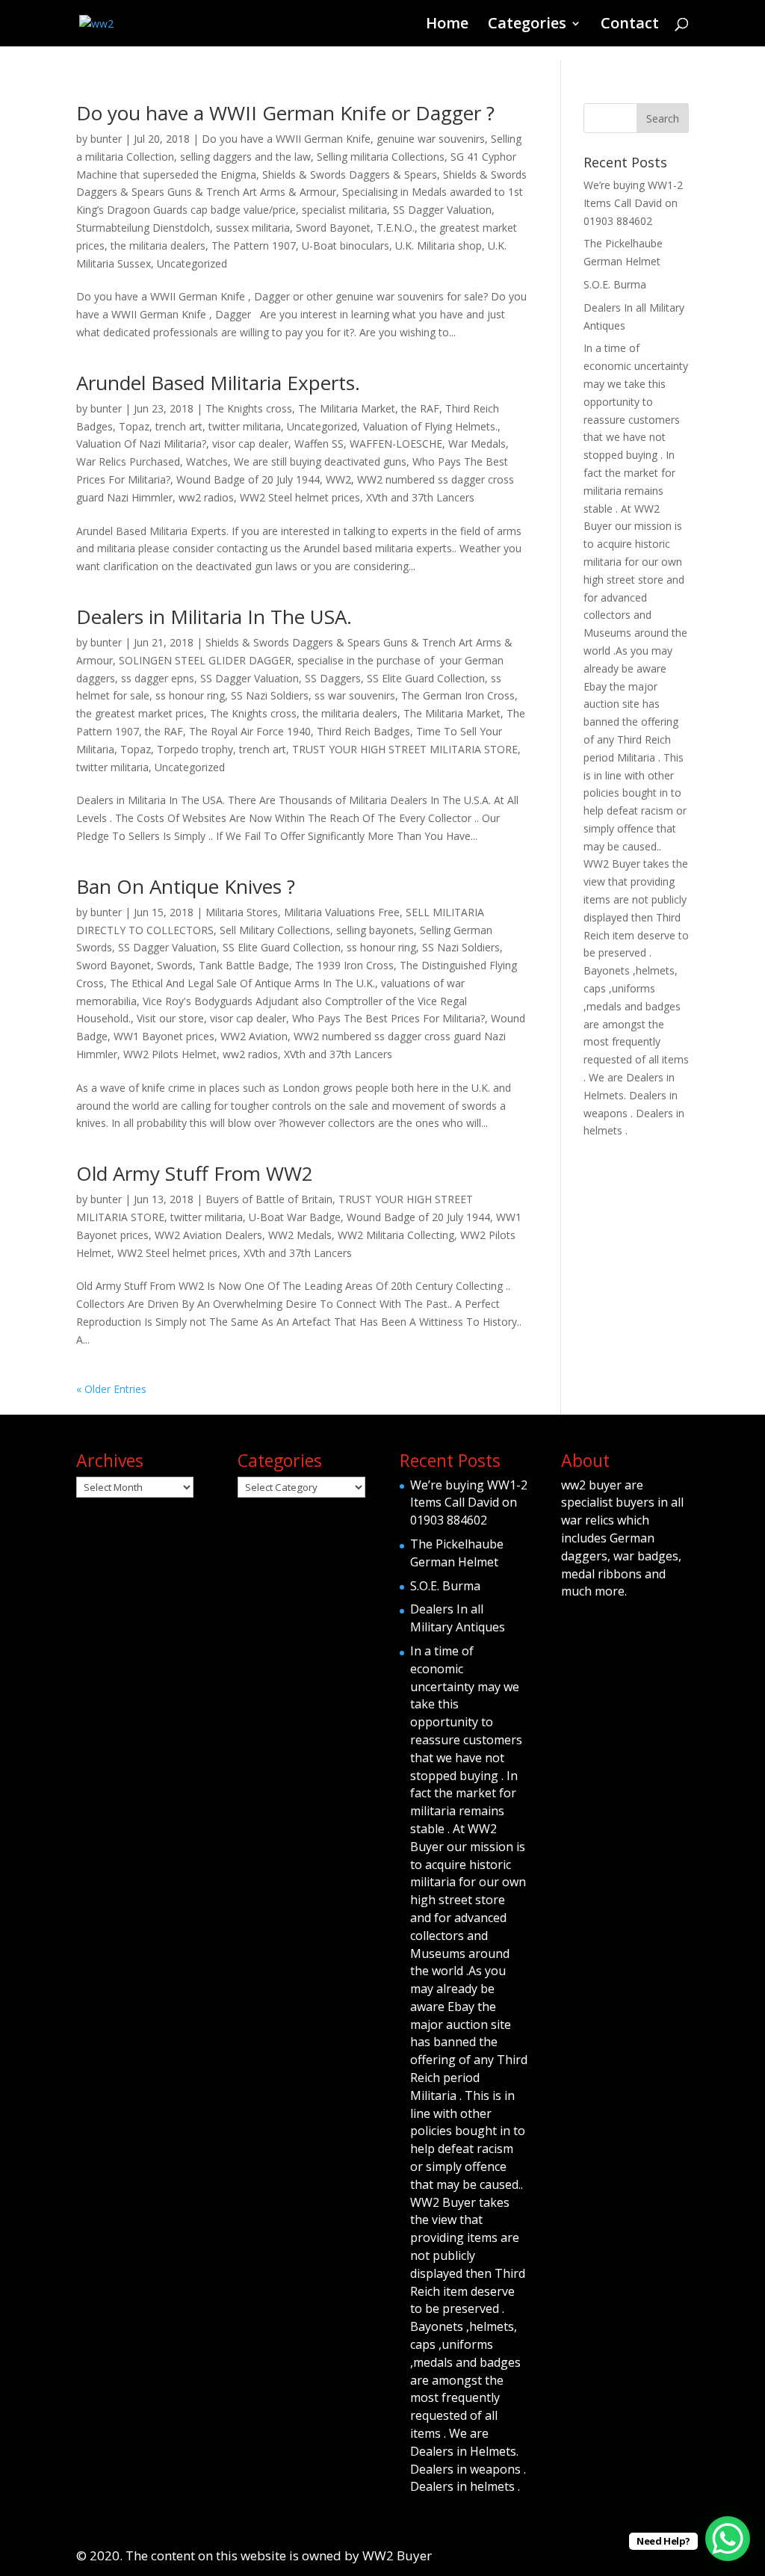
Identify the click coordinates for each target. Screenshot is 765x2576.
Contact (630, 25)
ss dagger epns (158, 678)
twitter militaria (245, 426)
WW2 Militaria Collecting (396, 1235)
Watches (207, 461)
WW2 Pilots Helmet (170, 1054)
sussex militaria (253, 228)
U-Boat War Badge (295, 1217)
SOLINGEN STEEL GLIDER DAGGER (205, 660)
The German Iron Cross (458, 695)
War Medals (477, 444)
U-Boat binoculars (346, 245)
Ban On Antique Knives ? (186, 886)
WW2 (338, 479)
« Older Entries (111, 1389)
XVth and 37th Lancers (420, 497)
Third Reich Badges (363, 731)
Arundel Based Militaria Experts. (218, 383)
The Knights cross (249, 408)
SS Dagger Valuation (442, 210)
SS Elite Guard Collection (426, 678)
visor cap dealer (250, 444)
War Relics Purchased (128, 461)
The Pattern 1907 (254, 245)
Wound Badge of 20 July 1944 (248, 479)
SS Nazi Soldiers (270, 695)
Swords (175, 965)
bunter (106, 139)
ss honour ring (190, 695)
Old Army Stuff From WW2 (195, 1173)
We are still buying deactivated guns (320, 461)
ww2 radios (206, 497)
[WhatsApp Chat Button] (728, 2539)
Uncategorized (192, 263)
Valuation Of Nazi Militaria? (141, 444)
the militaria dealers (158, 245)
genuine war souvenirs (431, 139)
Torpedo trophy (195, 749)
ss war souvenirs (355, 695)
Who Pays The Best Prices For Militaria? (388, 1018)
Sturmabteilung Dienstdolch (143, 228)
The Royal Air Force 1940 (250, 731)
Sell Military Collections (275, 930)
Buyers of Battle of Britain (269, 1199)
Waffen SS (319, 444)
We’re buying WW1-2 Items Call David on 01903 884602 (633, 203)
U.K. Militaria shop (439, 245)
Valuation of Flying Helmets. (430, 426)
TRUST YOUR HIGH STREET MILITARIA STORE (405, 749)
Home (447, 25)
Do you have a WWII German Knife (286, 139)
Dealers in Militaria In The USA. (214, 617)
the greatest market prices (140, 713)
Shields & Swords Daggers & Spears (350, 174)
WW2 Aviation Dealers (208, 1235)
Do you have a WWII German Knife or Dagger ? (285, 113)
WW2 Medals (300, 1235)
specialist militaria (344, 210)
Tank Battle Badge (244, 965)
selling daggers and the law (245, 157)
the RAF (420, 408)
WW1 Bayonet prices (164, 1036)
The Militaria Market (347, 408)
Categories (527, 25)
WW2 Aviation (254, 1036)
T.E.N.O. (396, 228)
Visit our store (170, 1018)
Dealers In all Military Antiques (458, 1618)
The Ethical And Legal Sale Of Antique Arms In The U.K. (242, 983)
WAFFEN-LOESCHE (396, 444)
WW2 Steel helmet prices (300, 497)
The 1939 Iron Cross (344, 965)
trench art (179, 426)
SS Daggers (333, 678)
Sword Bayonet (333, 228)
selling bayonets (375, 930)
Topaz (134, 426)
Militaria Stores (242, 912)
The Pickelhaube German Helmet (457, 1553)
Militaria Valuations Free (342, 912)
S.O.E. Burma (615, 284)
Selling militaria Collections (381, 157)
